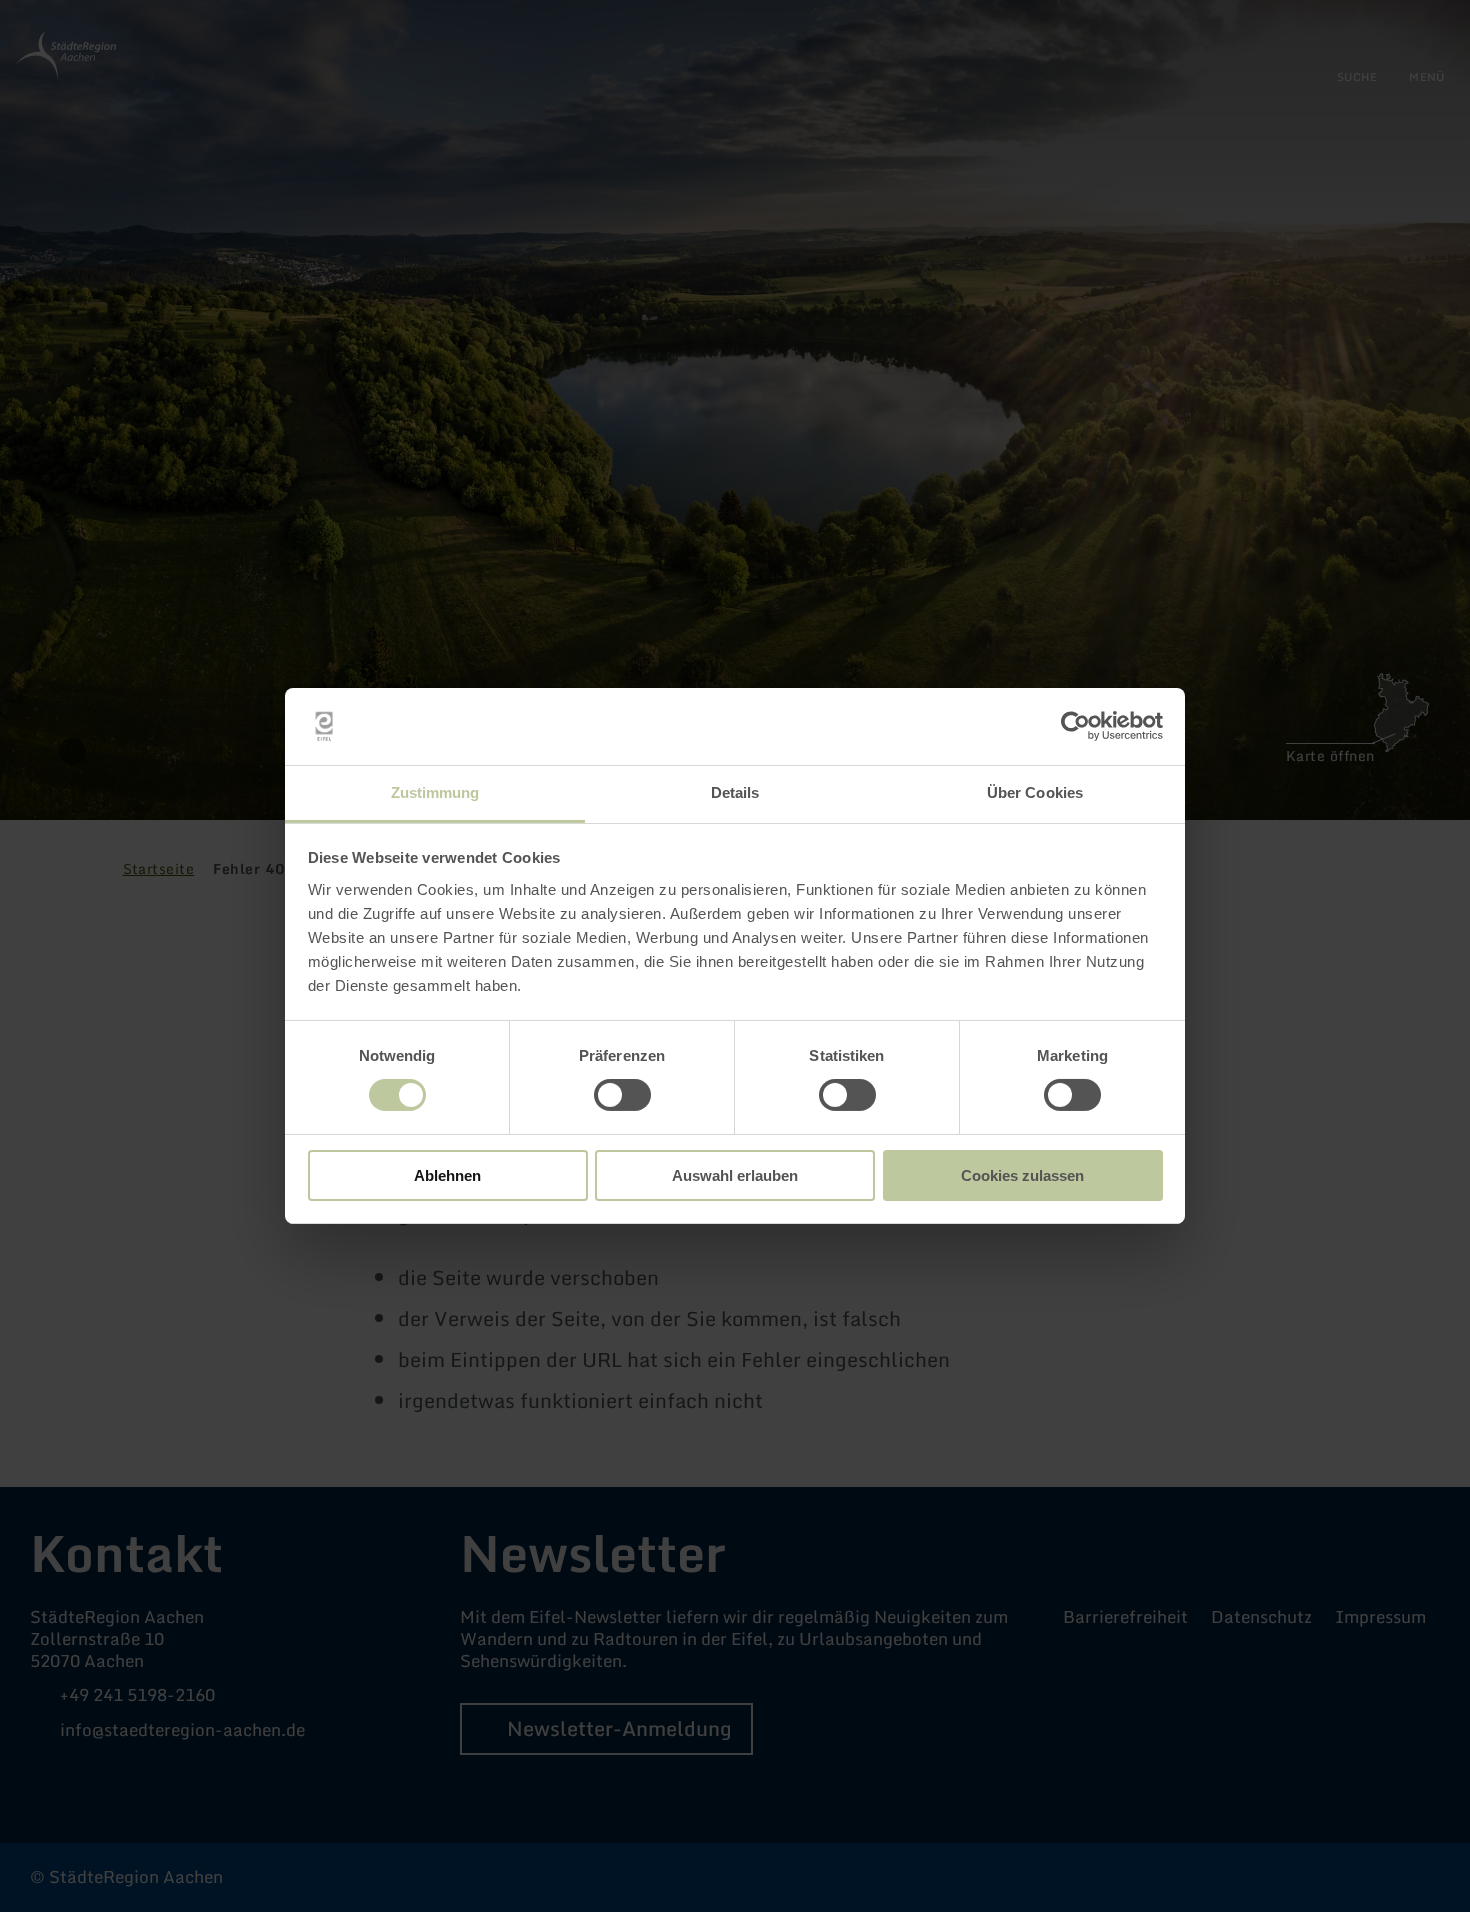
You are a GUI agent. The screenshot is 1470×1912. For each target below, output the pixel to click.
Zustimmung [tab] (435, 792)
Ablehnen (447, 1175)
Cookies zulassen (1022, 1175)
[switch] (622, 1095)
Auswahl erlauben (735, 1175)
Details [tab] (735, 792)
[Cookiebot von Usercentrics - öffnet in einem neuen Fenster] (1075, 726)
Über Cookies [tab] (1035, 792)
